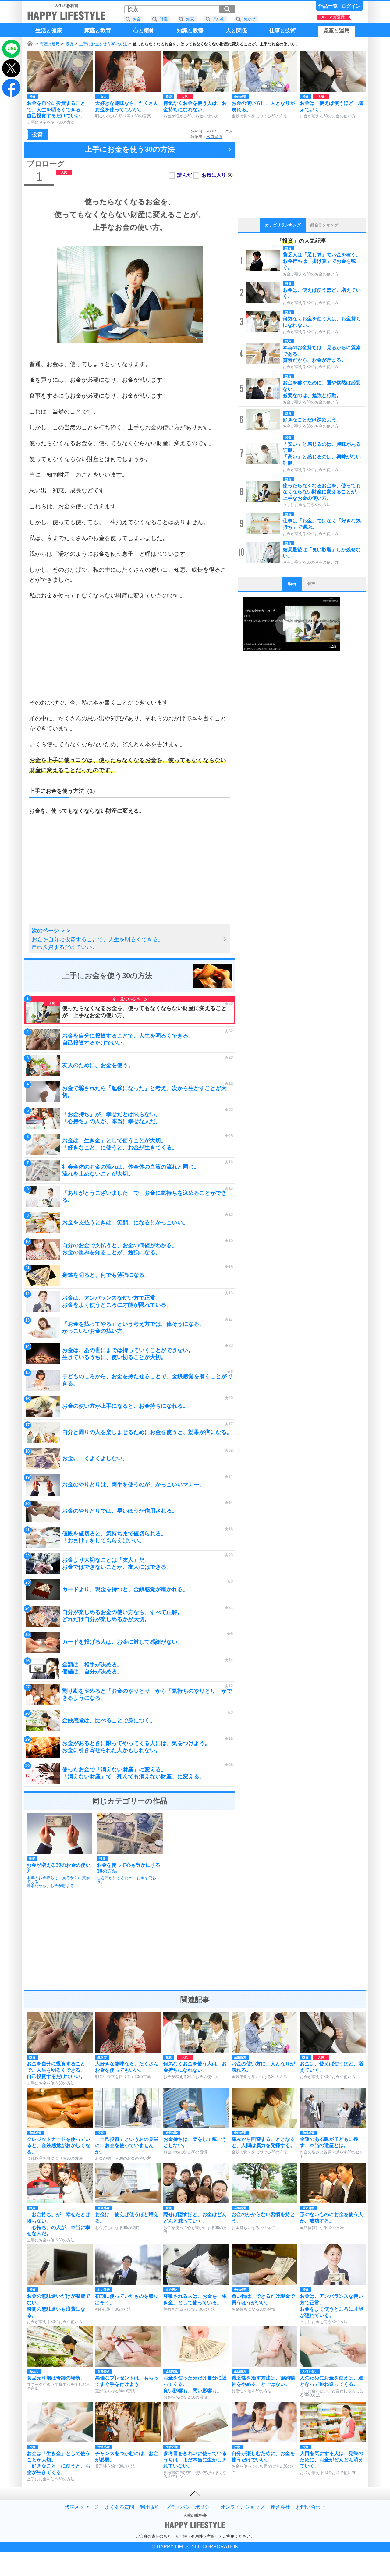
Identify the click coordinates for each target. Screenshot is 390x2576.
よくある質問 (119, 2507)
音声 (311, 584)
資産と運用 (50, 44)
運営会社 (280, 2507)
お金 (137, 19)
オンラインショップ (243, 2507)
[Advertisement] (130, 649)
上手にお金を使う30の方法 (103, 44)
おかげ (249, 19)
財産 (164, 19)
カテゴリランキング (283, 225)
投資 (69, 44)
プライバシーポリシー (190, 2507)
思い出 (219, 19)
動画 (292, 584)
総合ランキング (324, 225)
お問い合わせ (311, 2507)
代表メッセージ (82, 2507)
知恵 (190, 19)
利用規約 (150, 2507)
